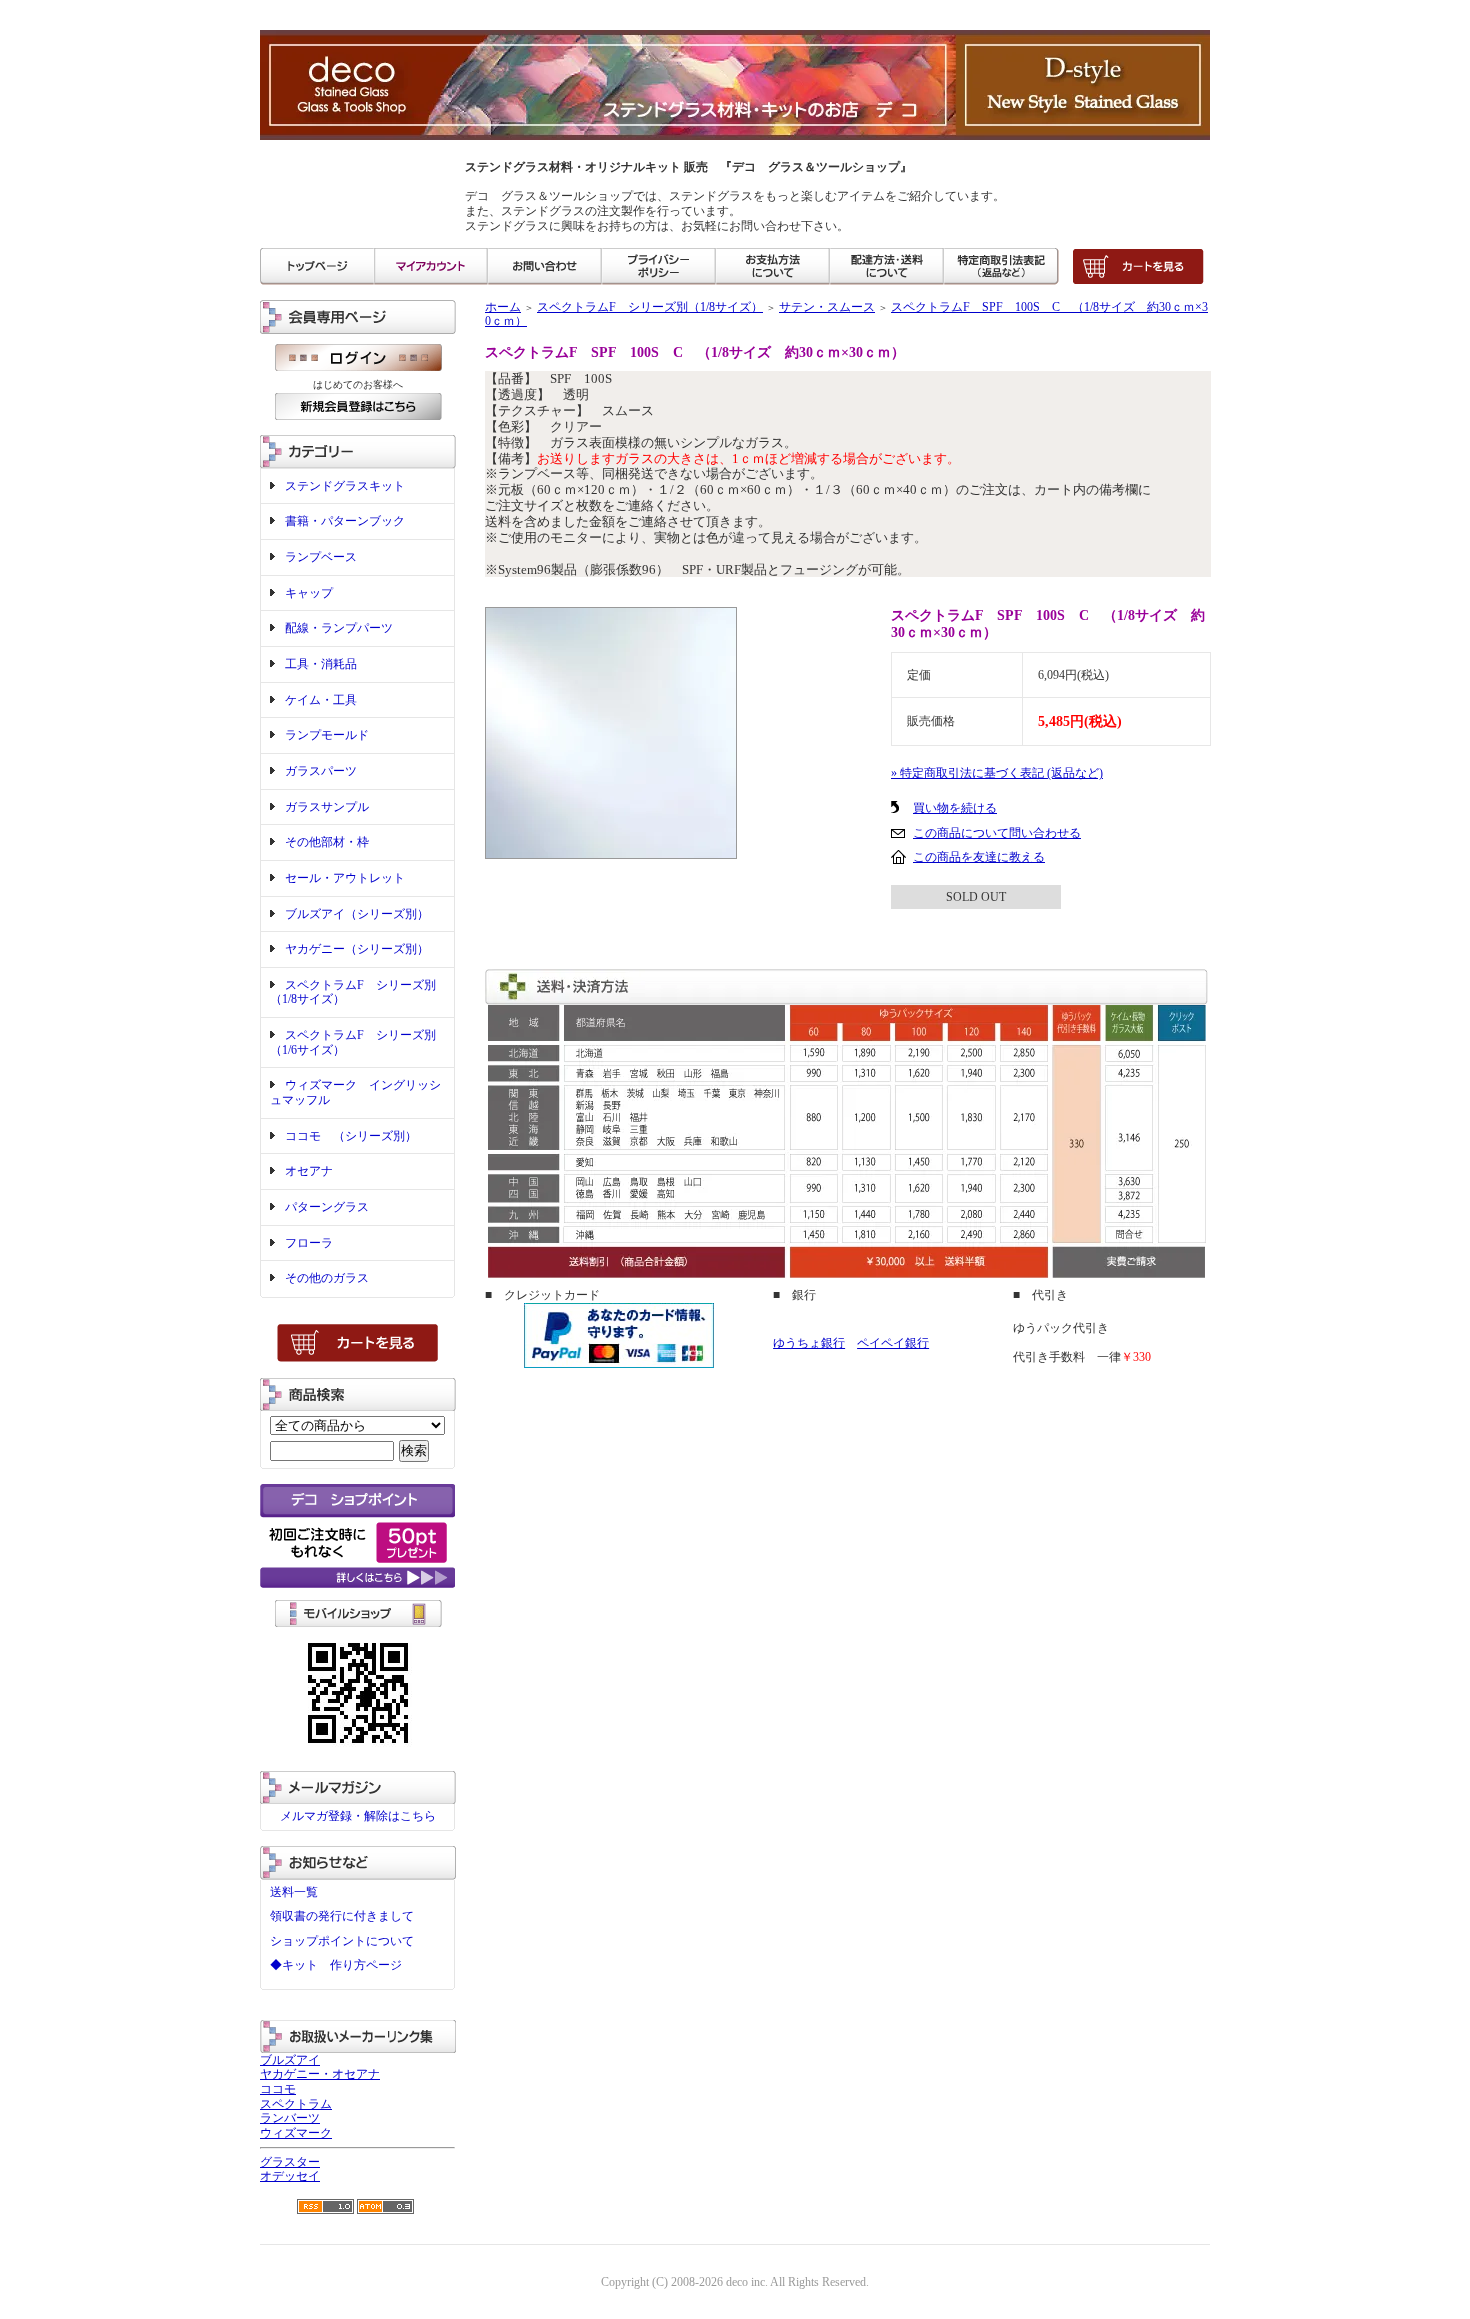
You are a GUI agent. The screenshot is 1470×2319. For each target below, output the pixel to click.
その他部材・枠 (327, 842)
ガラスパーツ (321, 771)
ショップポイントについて (342, 1941)
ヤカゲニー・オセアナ (320, 2074)
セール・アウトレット (345, 878)
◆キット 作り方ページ (336, 1965)
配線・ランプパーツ (339, 628)
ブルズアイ (290, 2060)
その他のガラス (327, 1278)
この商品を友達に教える (979, 857)
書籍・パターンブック (345, 521)
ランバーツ (290, 2118)
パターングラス (327, 1207)
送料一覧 (294, 1892)
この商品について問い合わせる (997, 833)
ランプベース (321, 557)
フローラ (309, 1243)
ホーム (503, 307)
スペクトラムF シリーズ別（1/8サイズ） (650, 307)
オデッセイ (290, 2176)
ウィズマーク (296, 2133)
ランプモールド (327, 735)
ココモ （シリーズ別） (351, 1136)
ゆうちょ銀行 (809, 1343)
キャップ (309, 593)
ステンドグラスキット (345, 486)
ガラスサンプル (327, 807)
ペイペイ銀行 (893, 1343)
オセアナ (309, 1171)
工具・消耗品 (321, 664)
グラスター (290, 2162)
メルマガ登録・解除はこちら (358, 1816)
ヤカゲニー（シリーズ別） (357, 949)
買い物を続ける (955, 808)
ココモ (278, 2089)
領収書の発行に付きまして (342, 1916)
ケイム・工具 (321, 700)
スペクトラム (296, 2104)
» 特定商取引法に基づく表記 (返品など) (997, 773)
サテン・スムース (827, 307)
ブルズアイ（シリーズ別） (357, 914)
